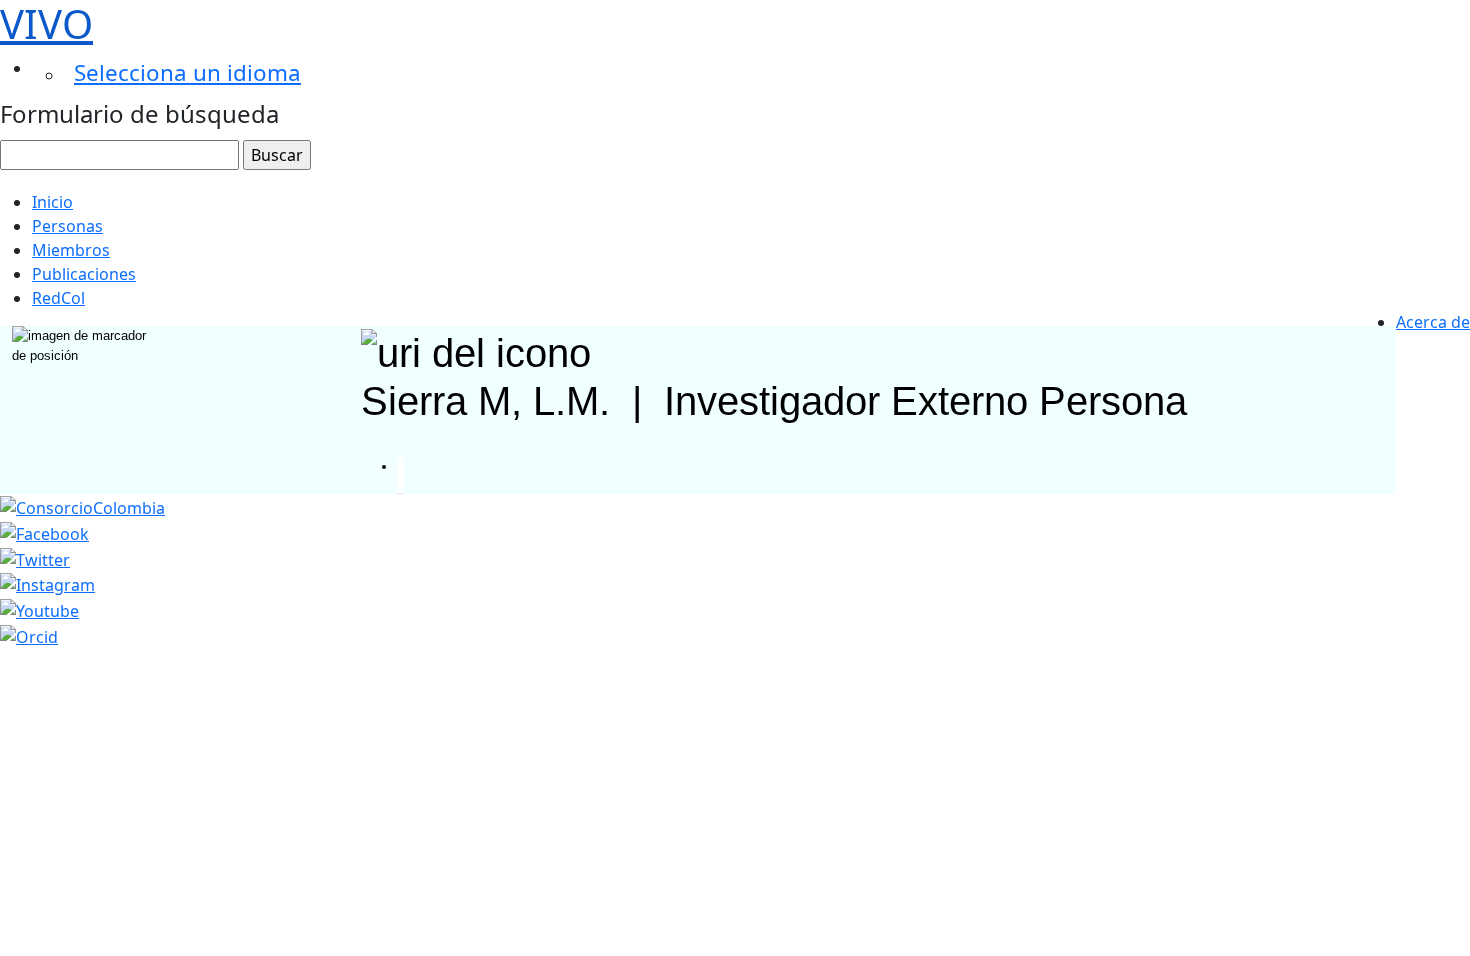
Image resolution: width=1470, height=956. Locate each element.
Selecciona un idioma (187, 72)
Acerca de (1433, 322)
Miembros (71, 250)
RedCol (58, 298)
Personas (67, 226)
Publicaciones (84, 274)
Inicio (52, 202)
